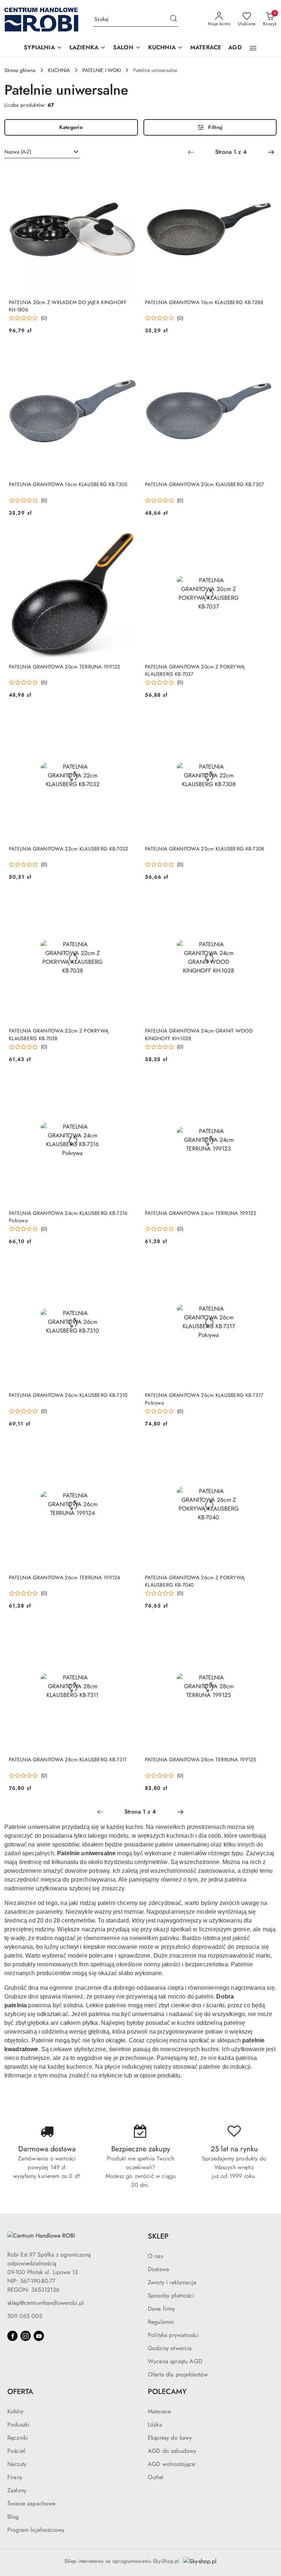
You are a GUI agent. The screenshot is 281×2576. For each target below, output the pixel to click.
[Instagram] (26, 2336)
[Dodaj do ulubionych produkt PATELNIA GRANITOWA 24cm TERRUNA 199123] (264, 1085)
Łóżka (155, 2425)
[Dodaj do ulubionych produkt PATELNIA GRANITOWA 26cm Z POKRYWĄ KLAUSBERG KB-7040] (264, 1449)
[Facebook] (12, 2336)
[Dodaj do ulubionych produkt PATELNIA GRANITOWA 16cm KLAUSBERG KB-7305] (128, 356)
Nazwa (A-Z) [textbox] (18, 152)
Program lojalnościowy (36, 2530)
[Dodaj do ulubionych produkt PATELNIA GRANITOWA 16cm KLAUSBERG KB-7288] (264, 174)
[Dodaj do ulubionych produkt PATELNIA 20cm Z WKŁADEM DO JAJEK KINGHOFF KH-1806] (128, 174)
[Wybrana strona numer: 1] (231, 152)
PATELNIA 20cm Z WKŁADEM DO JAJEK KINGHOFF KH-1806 (68, 306)
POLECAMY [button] (167, 2392)
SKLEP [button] (158, 2236)
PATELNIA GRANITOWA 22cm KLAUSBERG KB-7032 (68, 849)
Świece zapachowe (31, 2503)
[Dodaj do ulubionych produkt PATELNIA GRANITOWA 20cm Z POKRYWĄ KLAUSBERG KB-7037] (264, 538)
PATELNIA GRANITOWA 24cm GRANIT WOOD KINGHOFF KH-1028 (199, 1034)
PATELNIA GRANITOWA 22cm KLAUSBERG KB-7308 (205, 849)
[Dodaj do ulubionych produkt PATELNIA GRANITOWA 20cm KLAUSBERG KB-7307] (264, 356)
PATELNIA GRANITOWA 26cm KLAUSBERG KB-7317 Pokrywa (204, 1399)
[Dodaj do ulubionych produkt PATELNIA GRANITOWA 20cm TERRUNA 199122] (128, 538)
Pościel (16, 2451)
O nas (155, 2256)
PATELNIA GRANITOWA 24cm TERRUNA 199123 (201, 1213)
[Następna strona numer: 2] (271, 152)
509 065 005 (25, 2316)
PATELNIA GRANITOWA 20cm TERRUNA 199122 (65, 667)
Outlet (156, 2477)
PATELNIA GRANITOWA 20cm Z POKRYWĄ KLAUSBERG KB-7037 (195, 670)
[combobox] (42, 152)
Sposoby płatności (171, 2295)
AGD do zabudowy (172, 2451)
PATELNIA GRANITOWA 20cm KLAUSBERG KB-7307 (204, 484)
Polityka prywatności (173, 2335)
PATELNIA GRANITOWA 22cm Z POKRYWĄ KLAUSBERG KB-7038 (59, 1034)
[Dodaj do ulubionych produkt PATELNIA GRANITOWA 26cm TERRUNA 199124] (128, 1449)
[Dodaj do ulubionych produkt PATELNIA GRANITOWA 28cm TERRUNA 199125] (264, 1631)
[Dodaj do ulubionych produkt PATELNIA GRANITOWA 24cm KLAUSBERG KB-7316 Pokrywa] (128, 1085)
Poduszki (18, 2425)
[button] (43, 48)
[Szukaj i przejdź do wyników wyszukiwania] (173, 19)
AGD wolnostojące (172, 2464)
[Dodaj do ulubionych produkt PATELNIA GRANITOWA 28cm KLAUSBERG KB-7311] (128, 1631)
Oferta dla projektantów (178, 2374)
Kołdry (15, 2411)
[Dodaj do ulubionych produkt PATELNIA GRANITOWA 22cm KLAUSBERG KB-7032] (128, 720)
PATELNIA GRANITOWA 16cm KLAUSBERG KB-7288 (204, 302)
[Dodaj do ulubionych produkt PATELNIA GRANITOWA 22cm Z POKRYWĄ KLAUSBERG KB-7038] (128, 902)
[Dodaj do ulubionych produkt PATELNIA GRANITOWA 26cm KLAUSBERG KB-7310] (128, 1267)
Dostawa (158, 2269)
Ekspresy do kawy (170, 2438)
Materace (159, 2411)
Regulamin (161, 2322)
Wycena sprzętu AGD (175, 2361)
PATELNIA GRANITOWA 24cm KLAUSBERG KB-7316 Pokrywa (68, 1217)
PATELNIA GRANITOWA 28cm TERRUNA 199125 (201, 1759)
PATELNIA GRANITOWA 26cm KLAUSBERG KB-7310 (68, 1395)
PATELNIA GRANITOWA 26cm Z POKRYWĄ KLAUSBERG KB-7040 (195, 1581)
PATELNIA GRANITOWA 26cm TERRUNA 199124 (65, 1577)
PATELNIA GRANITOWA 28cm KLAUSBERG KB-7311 (68, 1759)
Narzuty (17, 2464)
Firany (15, 2477)
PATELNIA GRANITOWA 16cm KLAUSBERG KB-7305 (68, 484)
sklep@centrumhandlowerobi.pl (46, 2303)
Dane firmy (162, 2309)
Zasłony (17, 2490)
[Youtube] (39, 2336)
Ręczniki (18, 2438)
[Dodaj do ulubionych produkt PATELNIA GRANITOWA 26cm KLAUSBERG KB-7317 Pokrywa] (264, 1267)
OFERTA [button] (20, 2392)
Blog (13, 2517)
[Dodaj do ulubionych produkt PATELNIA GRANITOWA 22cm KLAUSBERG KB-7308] (264, 720)
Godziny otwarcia (170, 2348)
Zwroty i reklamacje (172, 2282)
